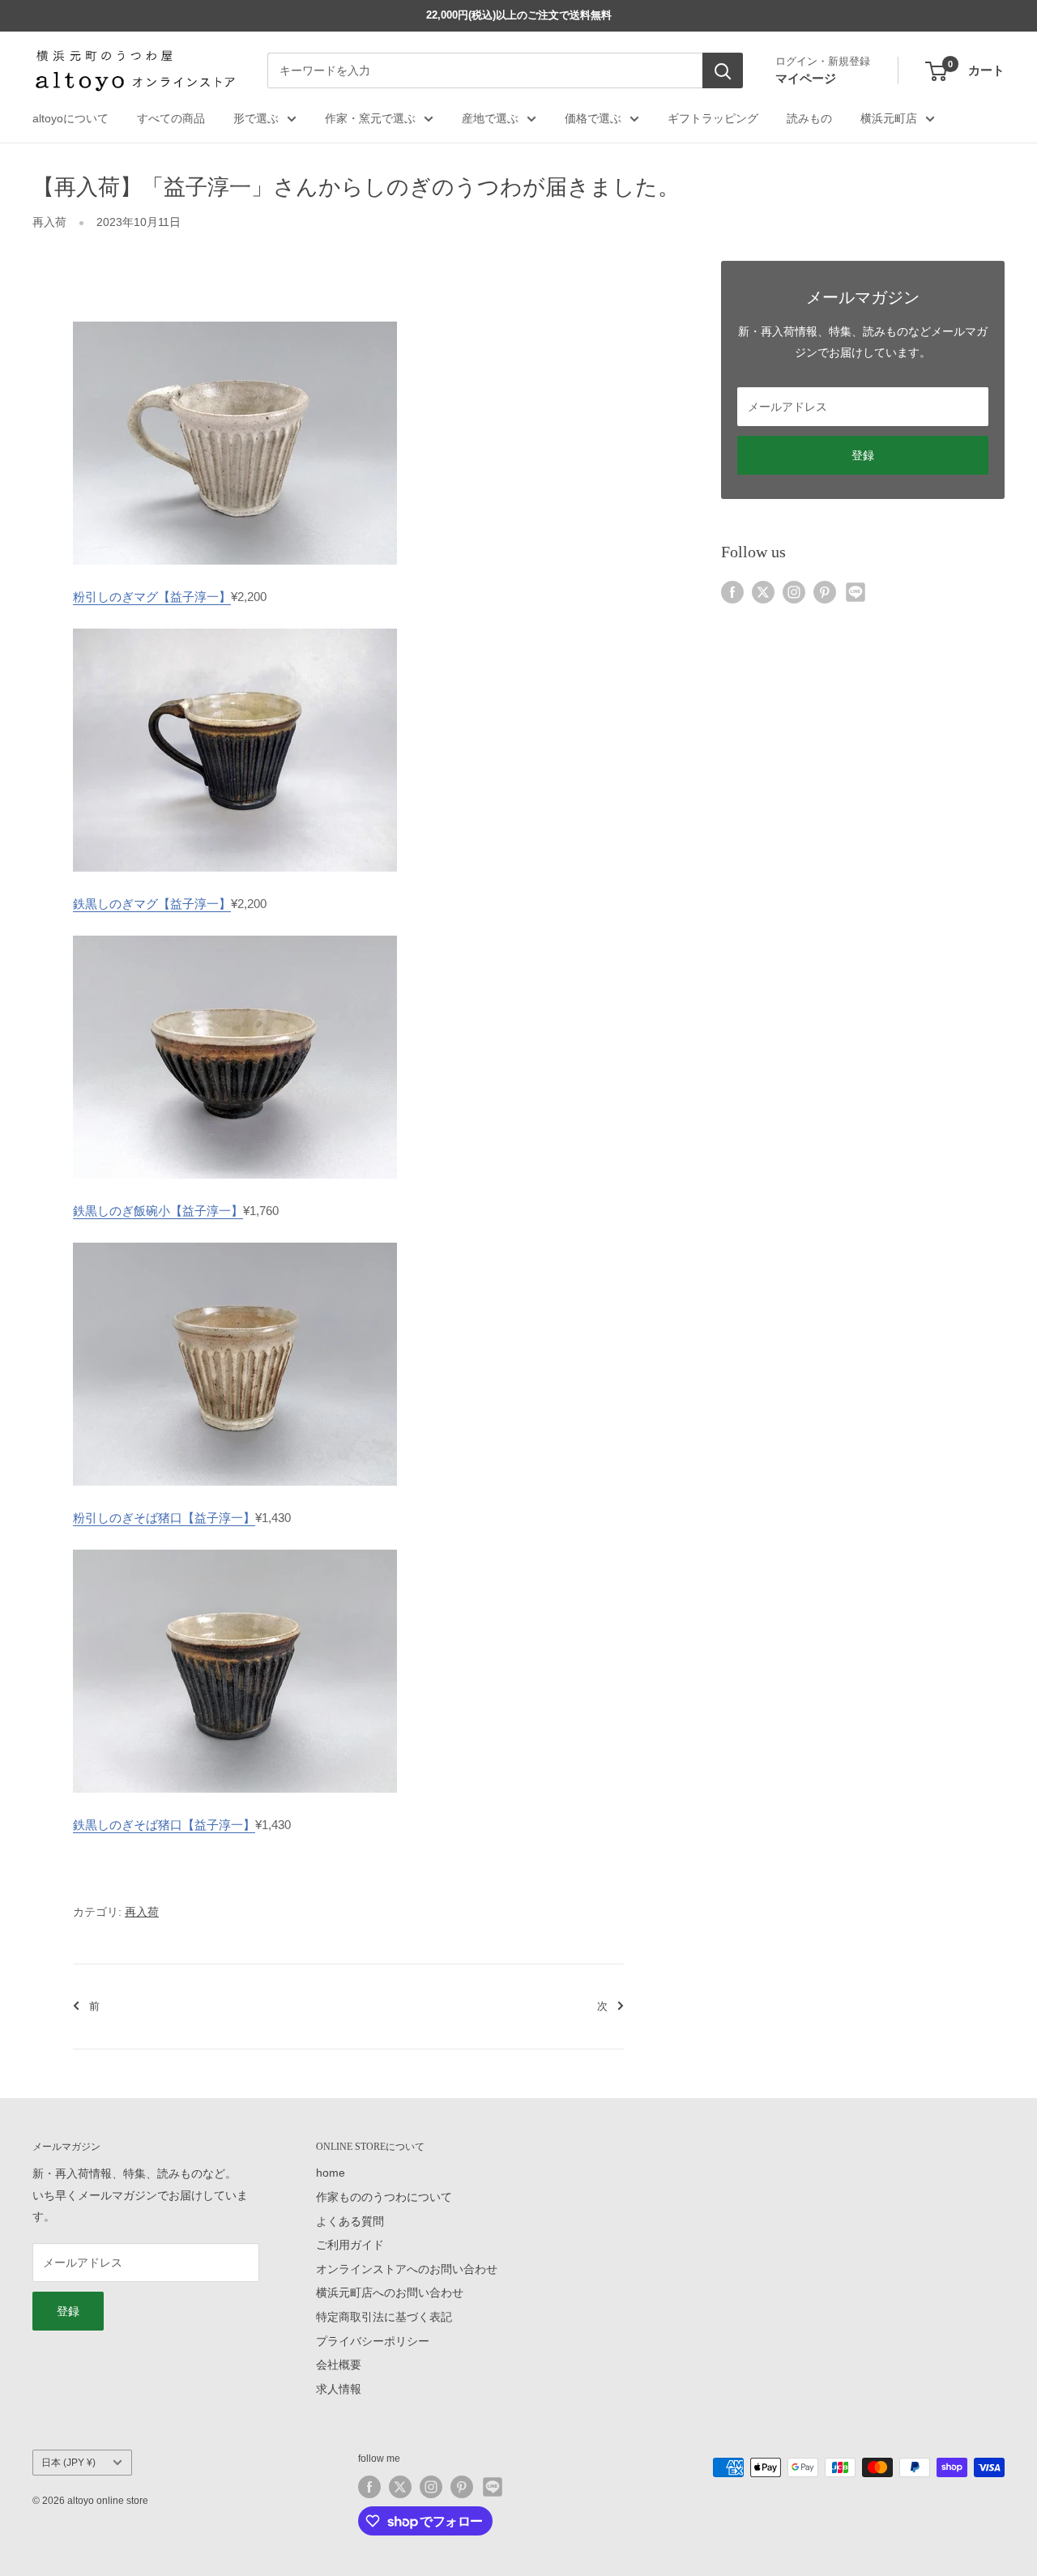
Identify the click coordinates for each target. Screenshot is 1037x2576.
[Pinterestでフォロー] (825, 591)
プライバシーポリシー (373, 2341)
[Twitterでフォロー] (763, 591)
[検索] (723, 71)
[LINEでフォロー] (856, 591)
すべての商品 (171, 118)
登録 (863, 455)
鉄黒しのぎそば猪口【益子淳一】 (164, 1825)
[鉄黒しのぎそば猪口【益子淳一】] (235, 1548)
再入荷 (49, 222)
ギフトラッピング (713, 118)
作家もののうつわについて (384, 2197)
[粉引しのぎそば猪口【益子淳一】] (235, 1241)
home (331, 2173)
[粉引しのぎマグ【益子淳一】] (235, 320)
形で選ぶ (256, 118)
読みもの (809, 118)
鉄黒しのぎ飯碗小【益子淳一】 (158, 1211)
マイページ (806, 78)
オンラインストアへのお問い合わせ (407, 2269)
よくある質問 (350, 2221)
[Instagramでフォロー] (794, 591)
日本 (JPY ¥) (68, 2463)
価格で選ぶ (593, 118)
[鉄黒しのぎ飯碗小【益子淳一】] (235, 934)
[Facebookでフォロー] (732, 591)
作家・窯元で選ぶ (370, 118)
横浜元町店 (889, 118)
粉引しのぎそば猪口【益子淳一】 (164, 1518)
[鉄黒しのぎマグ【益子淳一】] (235, 627)
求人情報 (339, 2389)
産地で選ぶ (490, 118)
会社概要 (339, 2365)
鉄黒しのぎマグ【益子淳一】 (152, 904)
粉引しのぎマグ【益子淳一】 (152, 597)
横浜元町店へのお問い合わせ (390, 2292)
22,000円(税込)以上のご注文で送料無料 (519, 15)
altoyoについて (70, 118)
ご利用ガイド (350, 2245)
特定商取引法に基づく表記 (384, 2317)
